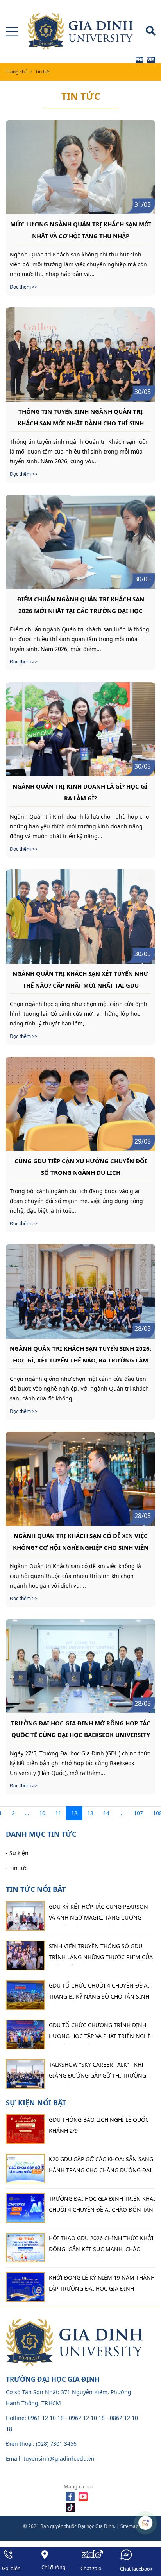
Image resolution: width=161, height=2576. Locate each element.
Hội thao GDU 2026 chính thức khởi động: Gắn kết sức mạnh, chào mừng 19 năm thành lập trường (101, 2246)
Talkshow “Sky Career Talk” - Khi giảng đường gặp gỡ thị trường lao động (97, 2072)
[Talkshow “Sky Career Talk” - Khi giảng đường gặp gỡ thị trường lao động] (25, 2074)
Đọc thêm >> (24, 287)
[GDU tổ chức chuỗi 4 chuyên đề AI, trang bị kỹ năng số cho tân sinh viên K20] (25, 1995)
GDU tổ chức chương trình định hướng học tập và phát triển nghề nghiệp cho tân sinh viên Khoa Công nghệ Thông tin (100, 2033)
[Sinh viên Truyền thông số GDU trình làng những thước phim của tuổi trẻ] (25, 1956)
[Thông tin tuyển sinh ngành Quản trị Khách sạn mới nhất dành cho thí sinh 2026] (80, 354)
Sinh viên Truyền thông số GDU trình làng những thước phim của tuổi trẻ (101, 1954)
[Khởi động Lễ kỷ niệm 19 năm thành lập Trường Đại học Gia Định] (25, 2287)
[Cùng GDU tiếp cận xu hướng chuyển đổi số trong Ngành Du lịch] (80, 1104)
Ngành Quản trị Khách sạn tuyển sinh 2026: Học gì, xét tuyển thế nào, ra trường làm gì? (80, 1354)
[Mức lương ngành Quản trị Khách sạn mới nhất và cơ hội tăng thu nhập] (80, 167)
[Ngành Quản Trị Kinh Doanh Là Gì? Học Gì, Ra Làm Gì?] (80, 729)
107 (138, 1813)
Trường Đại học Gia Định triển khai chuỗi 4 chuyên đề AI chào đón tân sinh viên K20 (102, 2206)
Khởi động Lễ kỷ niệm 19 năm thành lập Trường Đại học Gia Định (102, 2283)
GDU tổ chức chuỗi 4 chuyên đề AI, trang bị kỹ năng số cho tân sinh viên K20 (100, 1993)
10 (42, 1813)
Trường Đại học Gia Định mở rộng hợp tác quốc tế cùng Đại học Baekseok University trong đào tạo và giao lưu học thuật (81, 1728)
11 (58, 1813)
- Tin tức (17, 1868)
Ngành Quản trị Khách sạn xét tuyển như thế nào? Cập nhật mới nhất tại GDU (80, 979)
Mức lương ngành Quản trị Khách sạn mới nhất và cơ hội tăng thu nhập (81, 229)
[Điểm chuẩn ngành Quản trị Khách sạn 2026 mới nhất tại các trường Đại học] (80, 542)
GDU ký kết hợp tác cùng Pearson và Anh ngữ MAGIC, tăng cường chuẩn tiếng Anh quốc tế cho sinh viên (101, 1914)
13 (90, 1813)
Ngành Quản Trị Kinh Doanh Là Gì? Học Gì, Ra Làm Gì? (81, 792)
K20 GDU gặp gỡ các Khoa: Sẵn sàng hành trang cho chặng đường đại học (101, 2167)
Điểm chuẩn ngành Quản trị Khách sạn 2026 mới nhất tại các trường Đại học (81, 604)
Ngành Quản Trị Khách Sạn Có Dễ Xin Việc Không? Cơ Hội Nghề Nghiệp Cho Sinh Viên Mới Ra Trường (81, 1541)
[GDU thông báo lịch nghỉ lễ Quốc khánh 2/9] (25, 2129)
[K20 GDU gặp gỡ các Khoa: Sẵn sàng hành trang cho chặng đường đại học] (25, 2169)
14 (106, 1813)
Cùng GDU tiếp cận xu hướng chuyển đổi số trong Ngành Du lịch (81, 1166)
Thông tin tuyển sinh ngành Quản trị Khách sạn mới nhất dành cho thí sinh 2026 (81, 417)
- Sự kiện (17, 1853)
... (27, 1813)
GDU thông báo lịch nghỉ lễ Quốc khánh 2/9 (99, 2125)
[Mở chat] (145, 2523)
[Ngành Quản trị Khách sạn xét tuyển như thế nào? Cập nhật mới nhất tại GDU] (80, 917)
